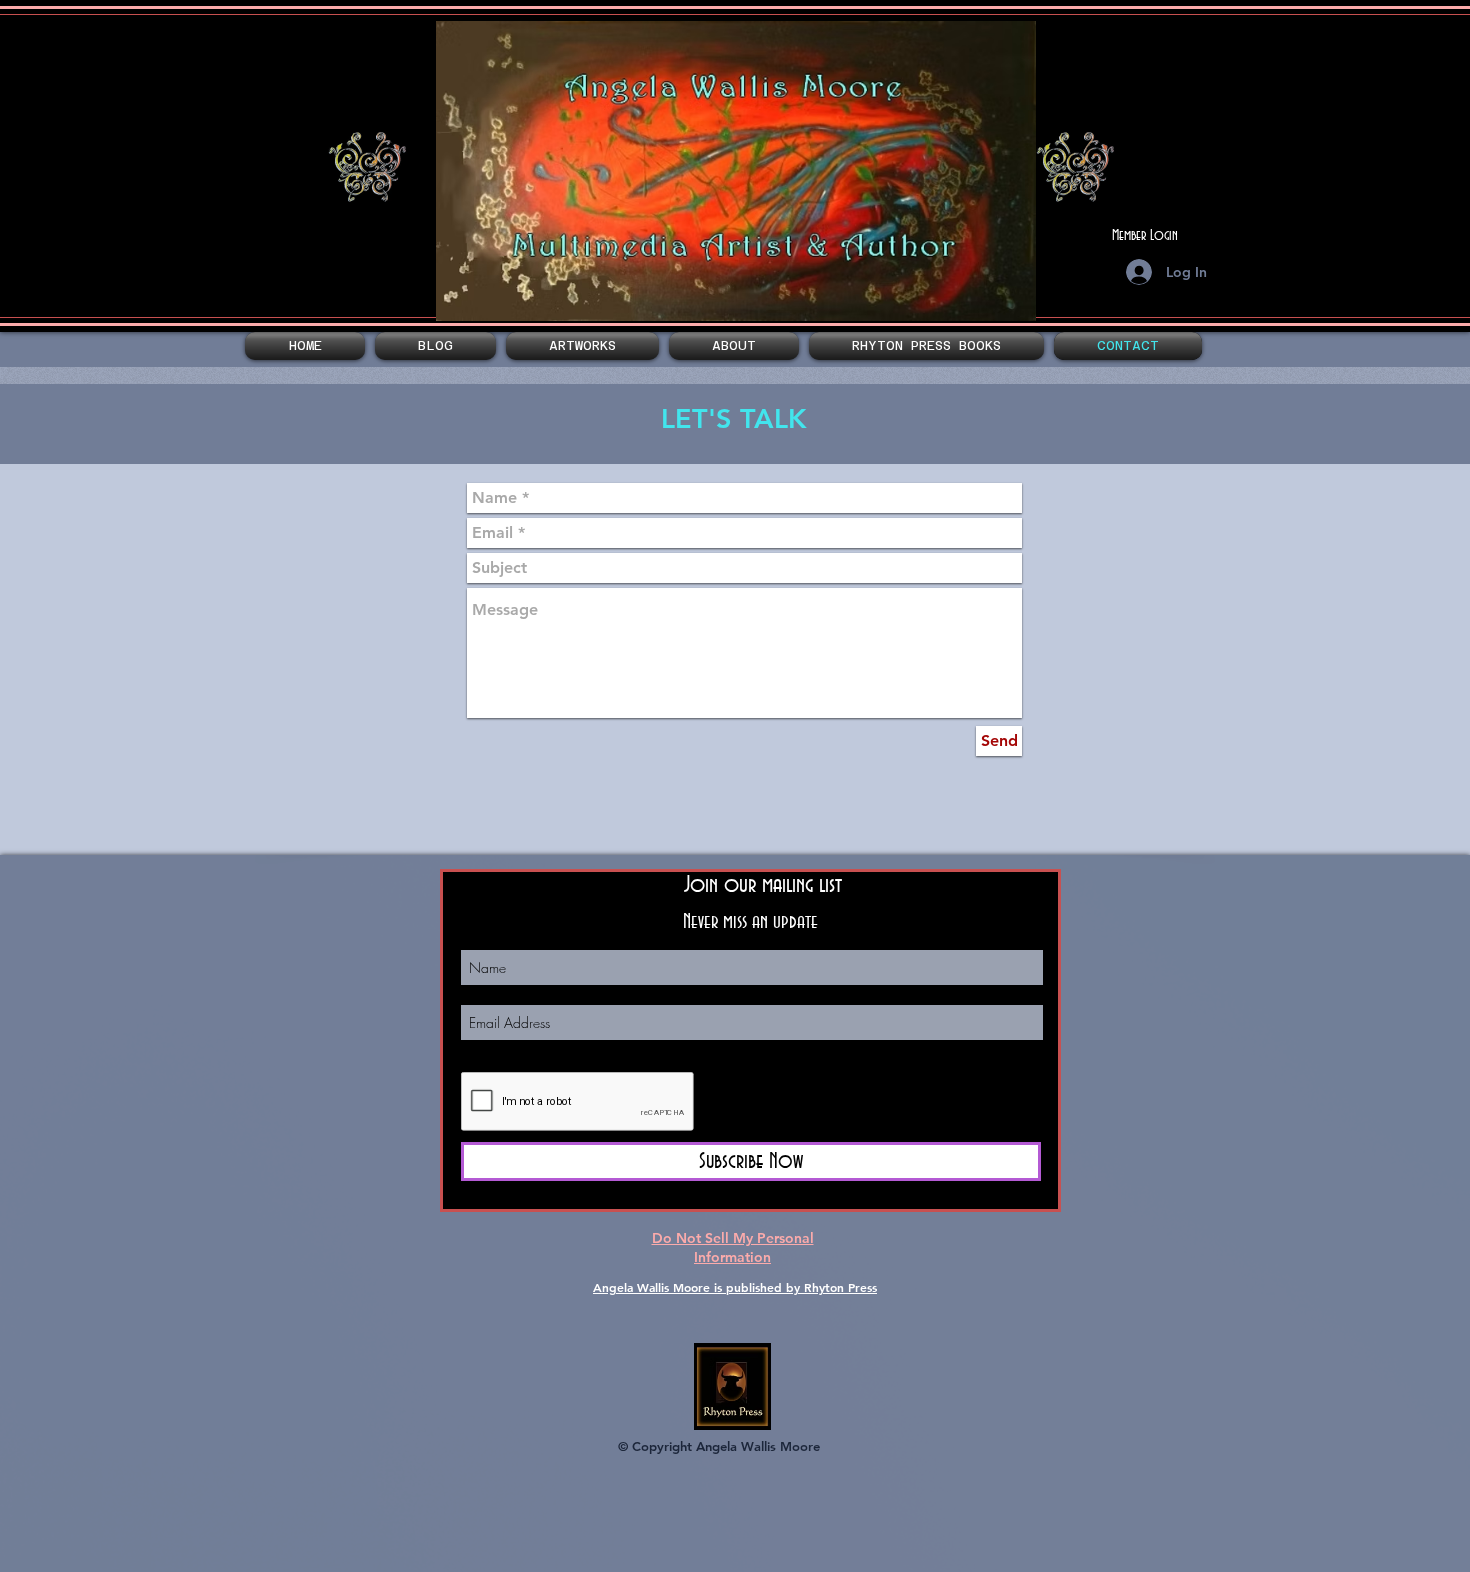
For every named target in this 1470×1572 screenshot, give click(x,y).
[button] (582, 346)
